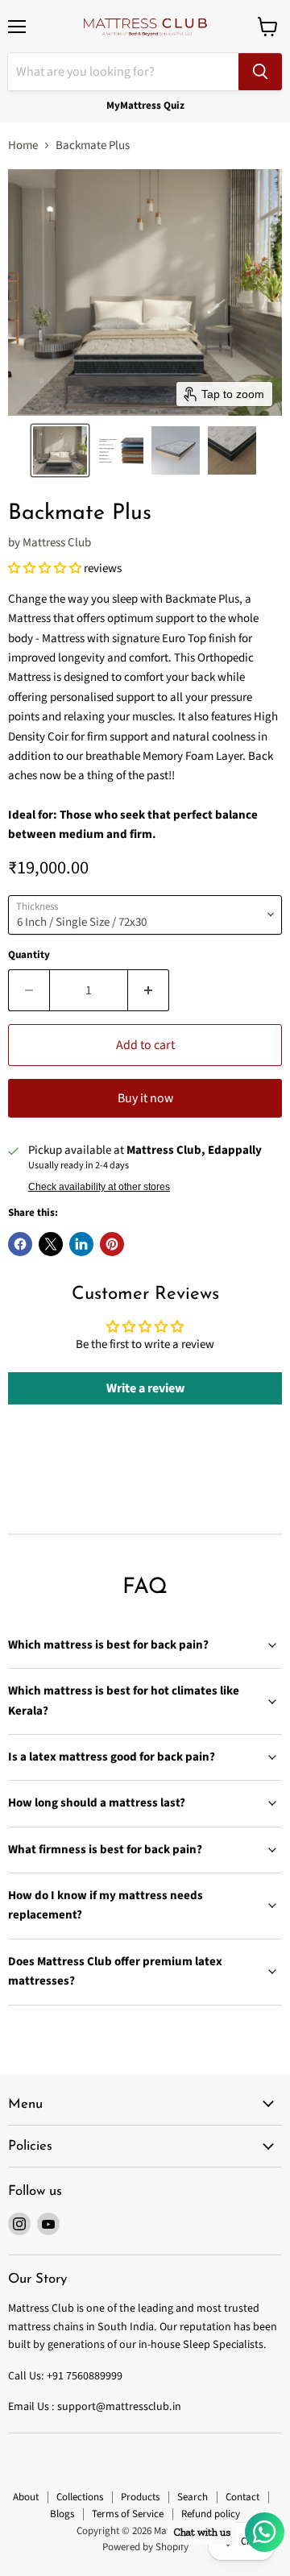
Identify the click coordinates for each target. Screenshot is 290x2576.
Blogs (62, 2514)
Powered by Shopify (145, 2547)
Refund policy (211, 2514)
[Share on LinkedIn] (81, 1244)
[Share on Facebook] (20, 1244)
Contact (242, 2497)
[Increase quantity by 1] (149, 990)
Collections (80, 2497)
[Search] (260, 72)
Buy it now (145, 1098)
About (26, 2497)
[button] (60, 450)
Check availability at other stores (99, 1187)
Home (23, 145)
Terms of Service (128, 2514)
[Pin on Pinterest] (112, 1244)
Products (140, 2497)
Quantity (29, 955)
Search (193, 2497)
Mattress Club (57, 543)
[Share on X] (51, 1244)
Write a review (145, 1388)
